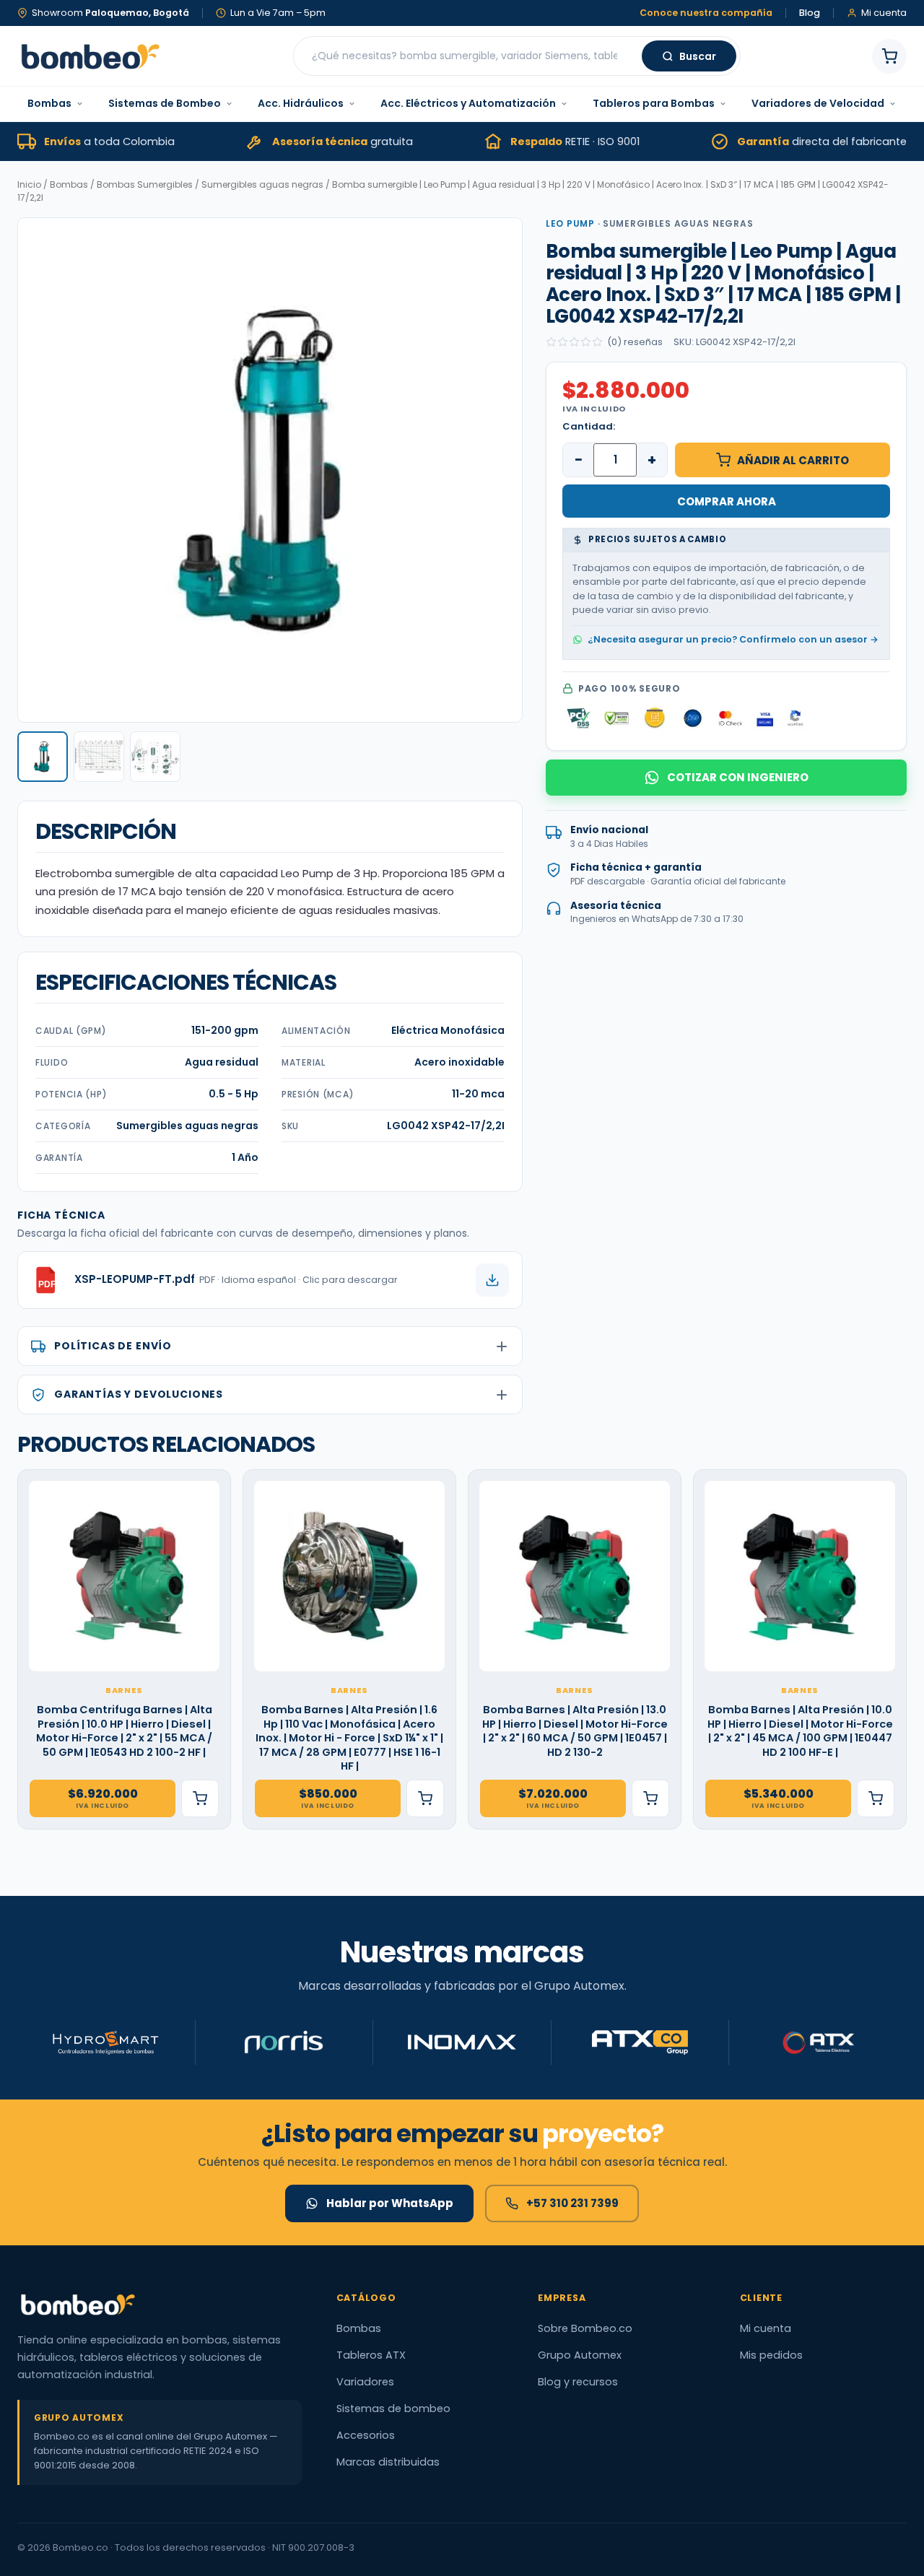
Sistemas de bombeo (393, 2409)
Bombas (49, 103)
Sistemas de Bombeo (165, 103)
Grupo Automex (580, 2355)
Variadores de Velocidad (818, 103)
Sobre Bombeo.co (585, 2328)
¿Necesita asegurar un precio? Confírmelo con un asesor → (733, 639)
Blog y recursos (578, 2382)
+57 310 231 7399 (572, 2203)
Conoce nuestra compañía (706, 13)
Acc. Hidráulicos (301, 103)
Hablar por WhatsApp (390, 2203)
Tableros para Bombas (654, 103)
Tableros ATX (371, 2355)
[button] (43, 757)
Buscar (698, 56)
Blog (810, 13)
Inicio (29, 184)
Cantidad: (589, 426)
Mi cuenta (766, 2328)
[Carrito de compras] (889, 56)
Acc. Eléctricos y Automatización (468, 103)
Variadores (365, 2382)
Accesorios (366, 2435)
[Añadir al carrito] (200, 1798)
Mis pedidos (771, 2355)
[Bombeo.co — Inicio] (90, 56)
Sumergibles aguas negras (262, 184)
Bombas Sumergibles (145, 184)
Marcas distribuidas (388, 2462)
